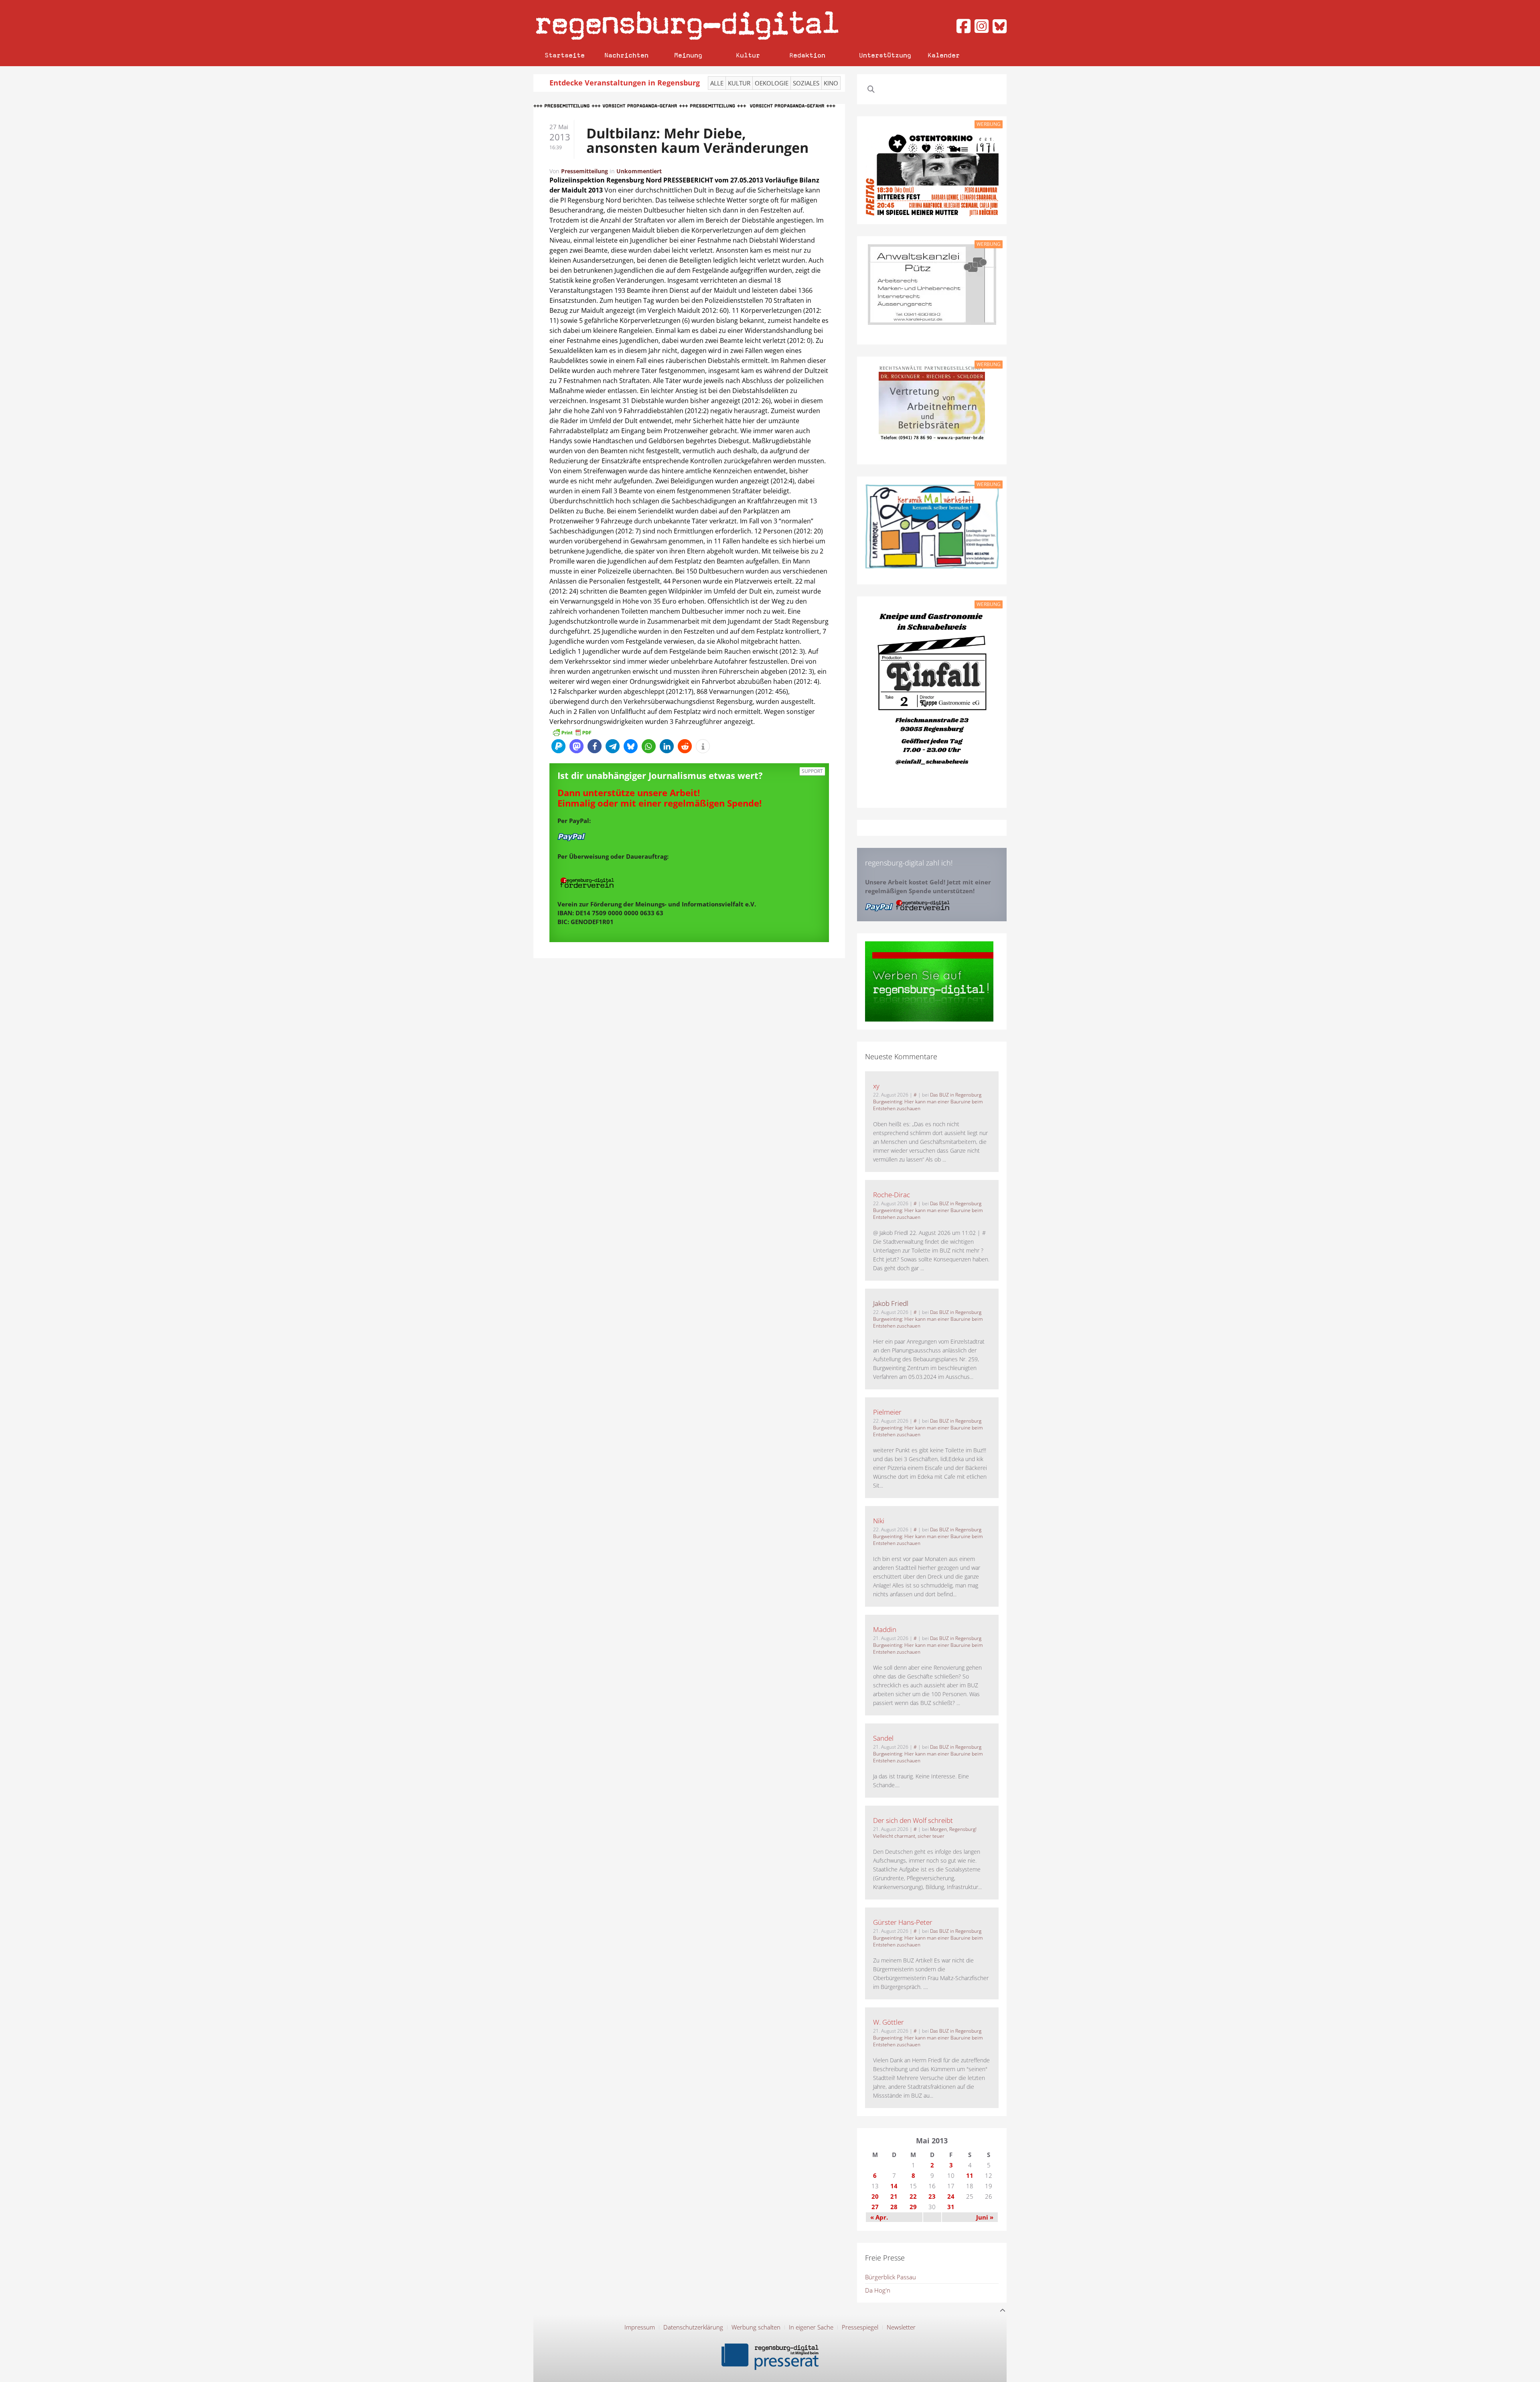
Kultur (748, 55)
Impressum (640, 2327)
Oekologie (772, 83)
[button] (558, 746)
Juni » (985, 2217)
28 (894, 2207)
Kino (831, 83)
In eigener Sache (811, 2327)
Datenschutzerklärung (693, 2327)
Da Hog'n (878, 2290)
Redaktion (807, 55)
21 (894, 2196)
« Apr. (879, 2217)
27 (875, 2207)
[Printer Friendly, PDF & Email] (572, 732)
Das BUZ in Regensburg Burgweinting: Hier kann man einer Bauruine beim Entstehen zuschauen (928, 1102)
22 (913, 2196)
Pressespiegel (860, 2327)
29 (913, 2207)
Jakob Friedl (891, 1303)
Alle (717, 83)
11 (970, 2175)
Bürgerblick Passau (891, 2277)
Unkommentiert (639, 171)
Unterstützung (885, 55)
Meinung (688, 55)
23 (932, 2196)
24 (951, 2196)
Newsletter (901, 2327)
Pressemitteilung (585, 171)
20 (875, 2196)
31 (951, 2207)
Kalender (944, 55)
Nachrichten (626, 55)
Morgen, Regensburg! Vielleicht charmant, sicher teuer (925, 1833)
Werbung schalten (756, 2327)
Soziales (806, 83)
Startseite (565, 55)
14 (894, 2186)
